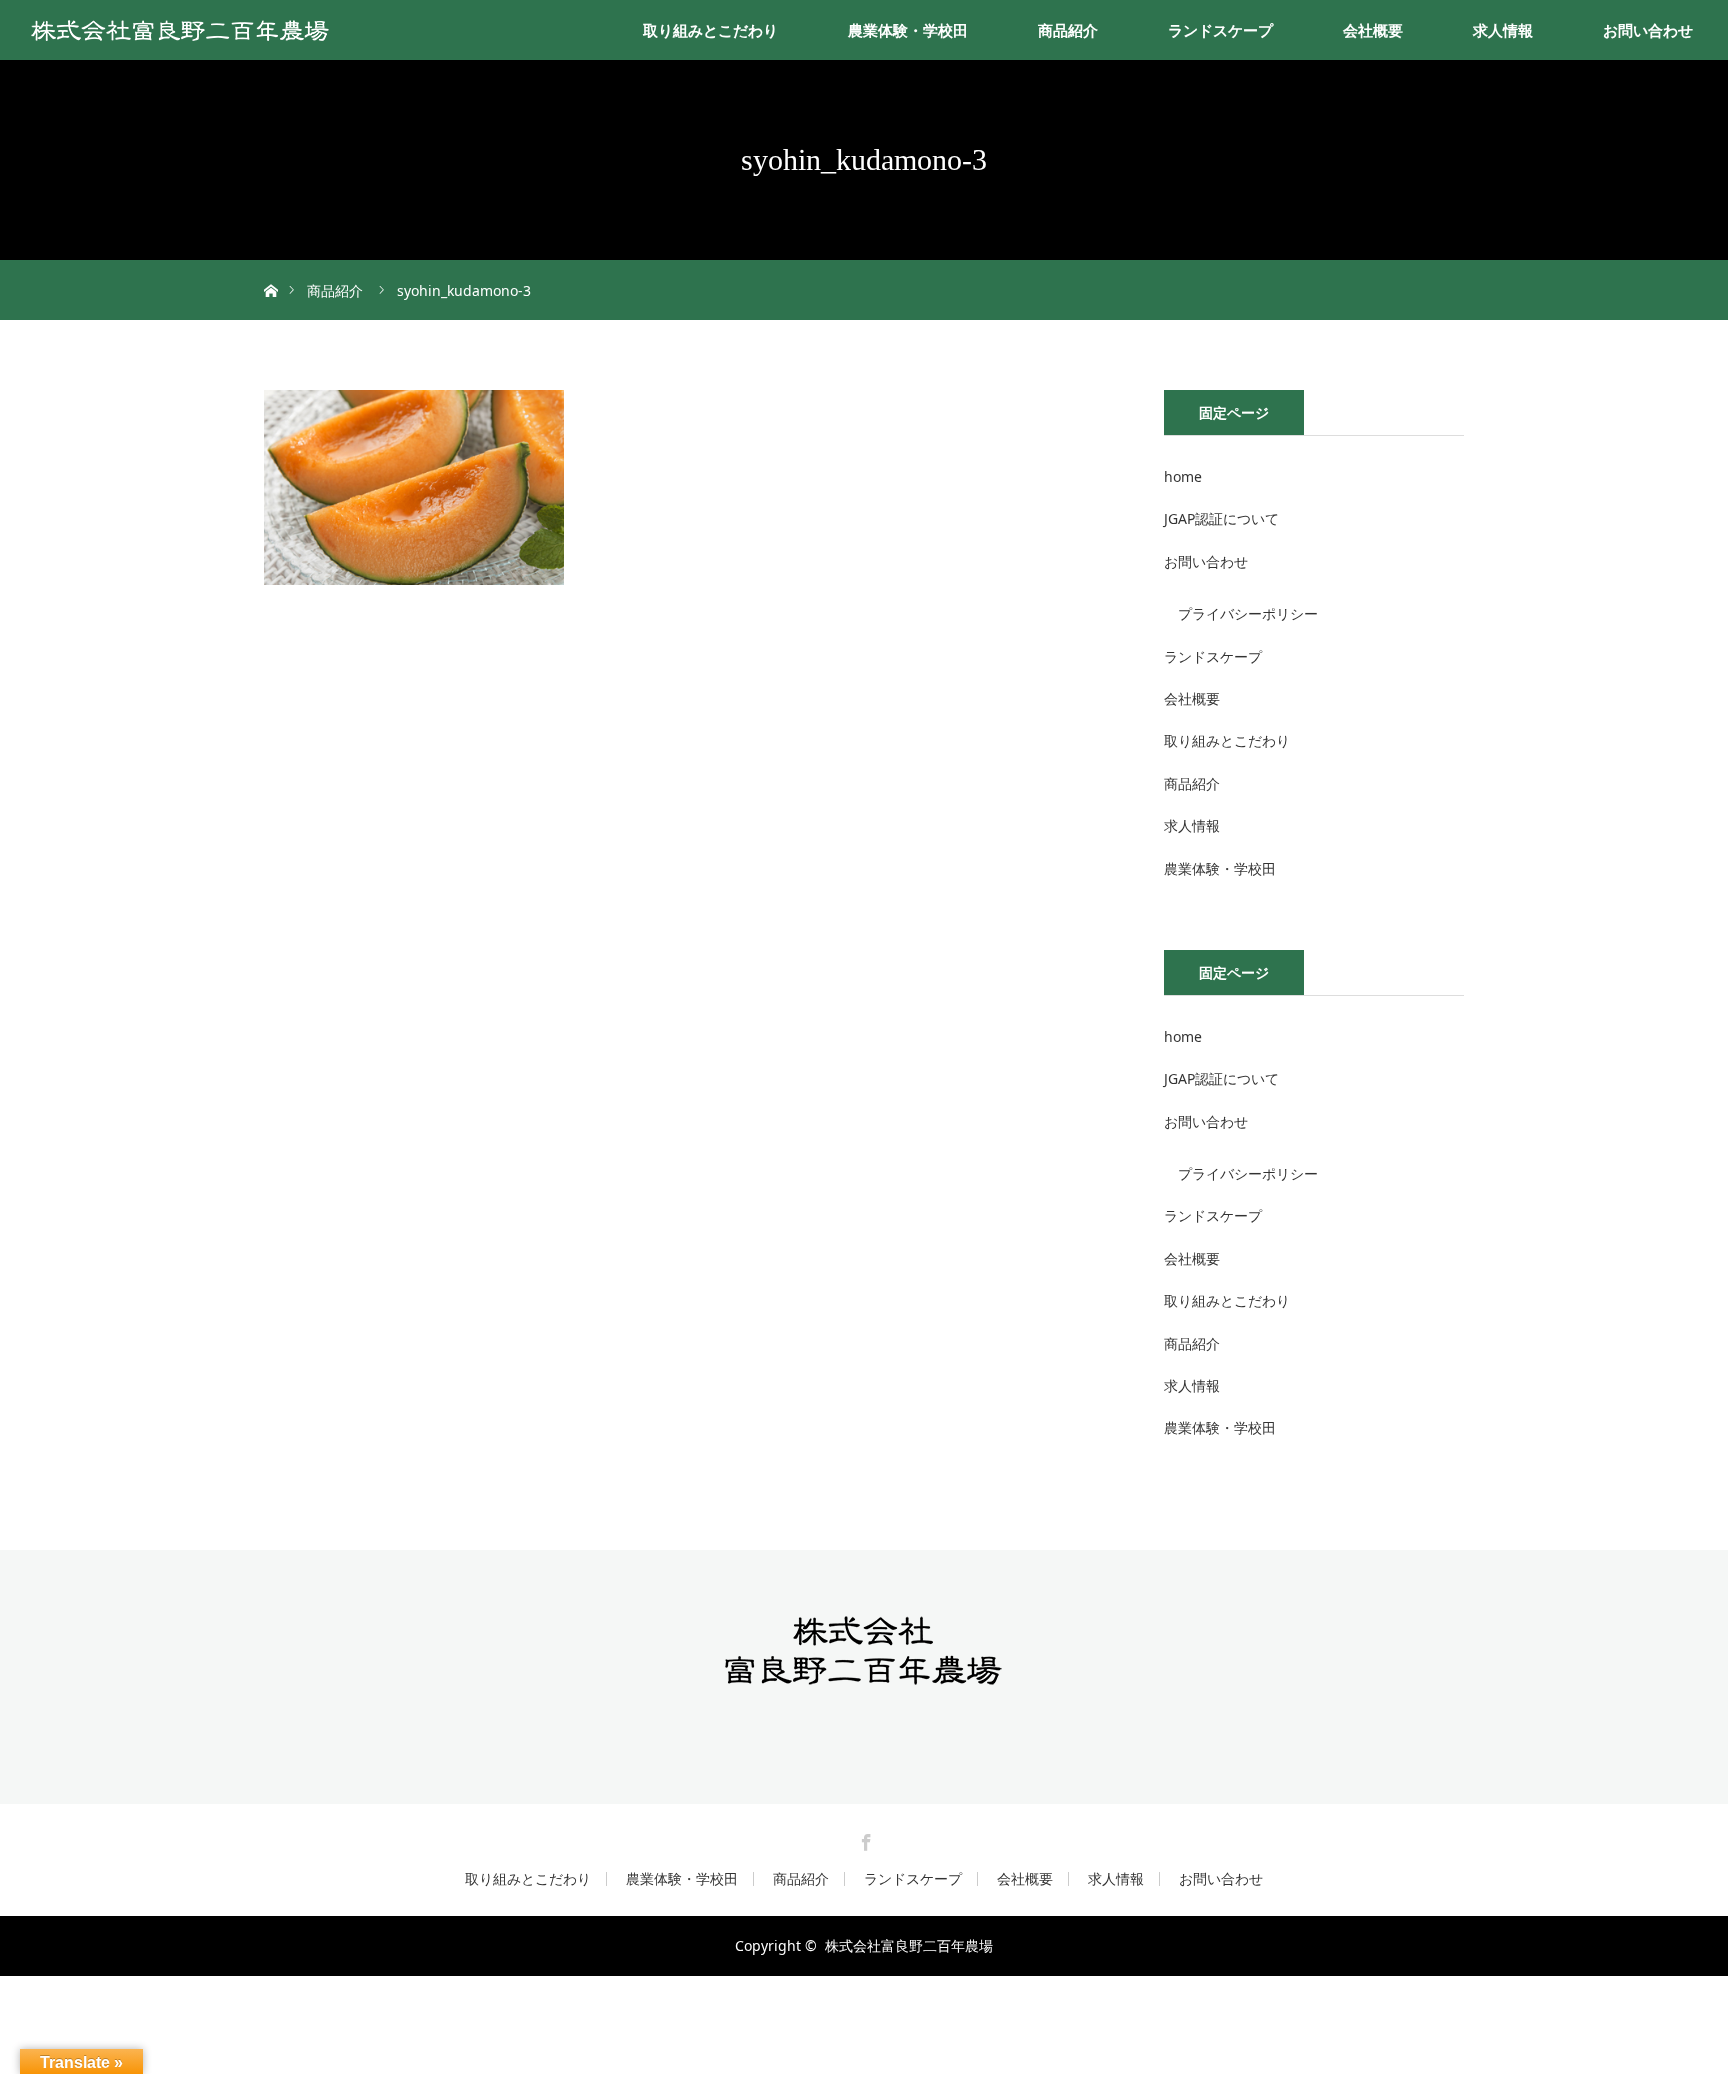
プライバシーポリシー (1248, 613)
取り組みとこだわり (710, 30)
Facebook (864, 1839)
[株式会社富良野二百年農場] (864, 1678)
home (1183, 476)
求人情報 (1503, 30)
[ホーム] (270, 267)
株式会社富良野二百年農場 (909, 1945)
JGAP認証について (1221, 518)
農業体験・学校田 (908, 30)
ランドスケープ (1220, 30)
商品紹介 (1068, 30)
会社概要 (1373, 30)
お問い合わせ (1648, 30)
